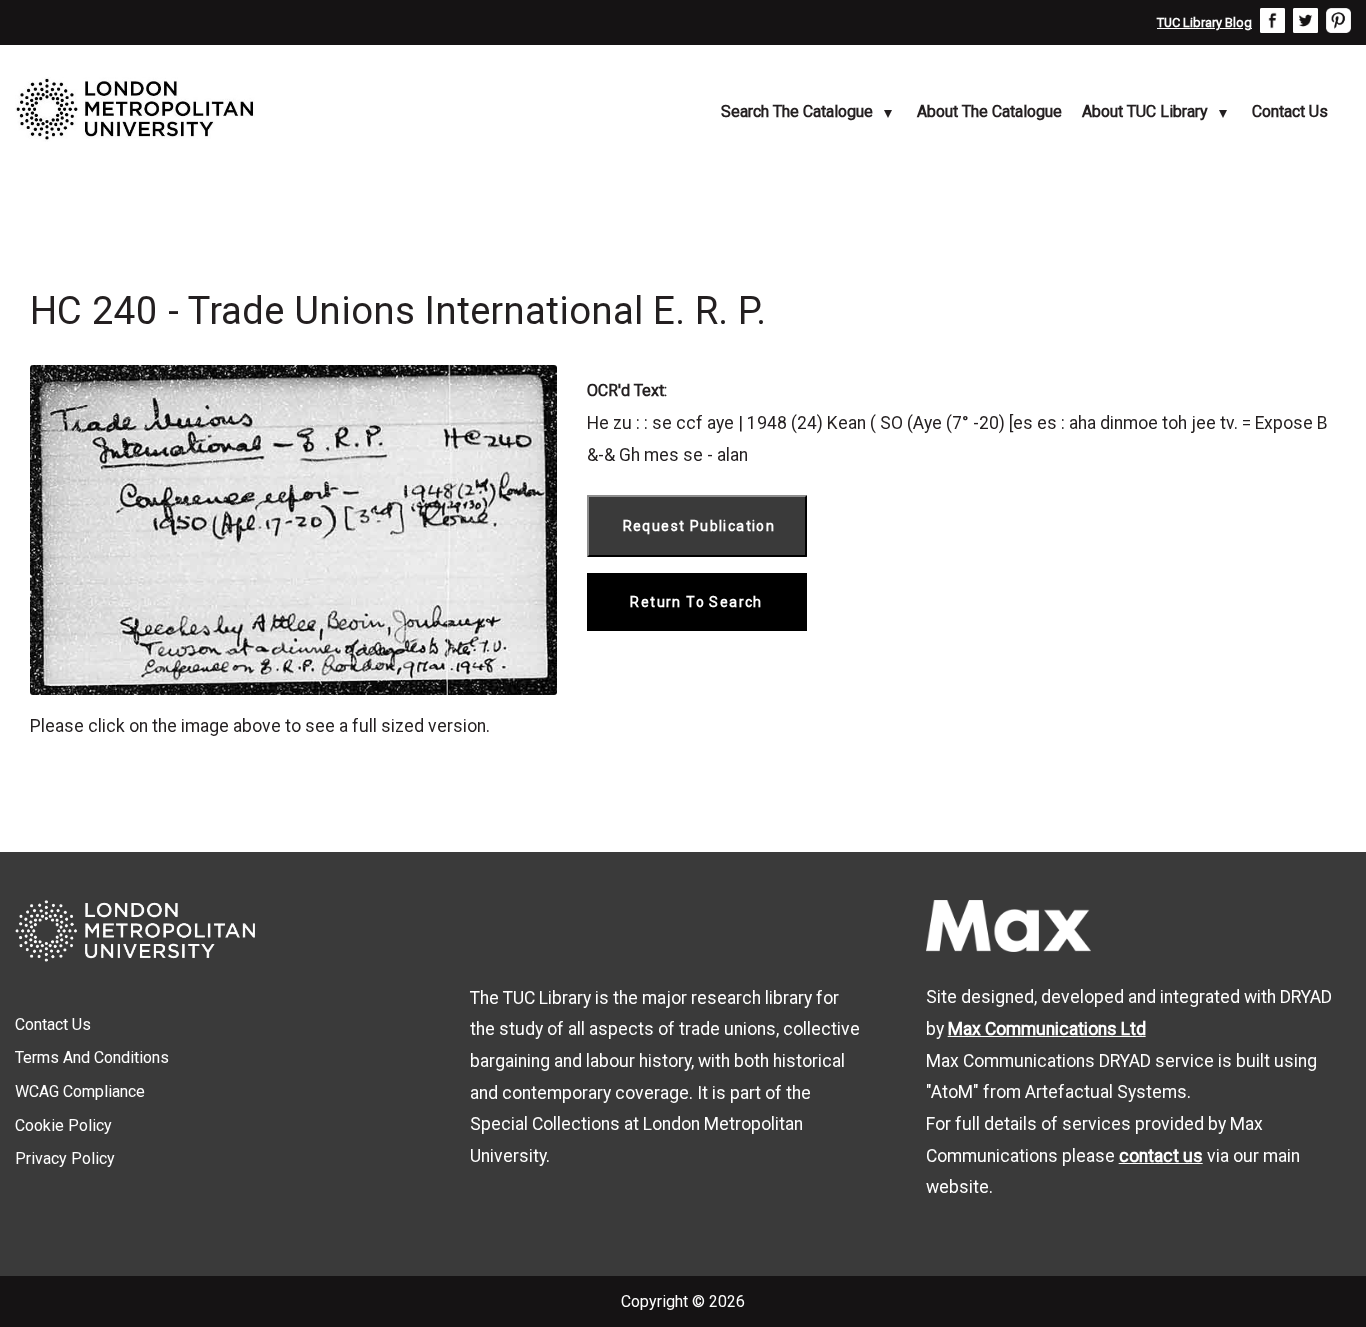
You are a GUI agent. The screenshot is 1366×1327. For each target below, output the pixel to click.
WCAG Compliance (80, 1091)
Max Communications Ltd (1047, 1029)
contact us (1161, 1156)
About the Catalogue (989, 111)
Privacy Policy (65, 1158)
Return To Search (696, 602)
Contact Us (1290, 111)
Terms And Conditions (92, 1057)
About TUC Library (1145, 111)
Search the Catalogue (797, 111)
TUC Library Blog (1204, 22)
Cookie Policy (63, 1125)
